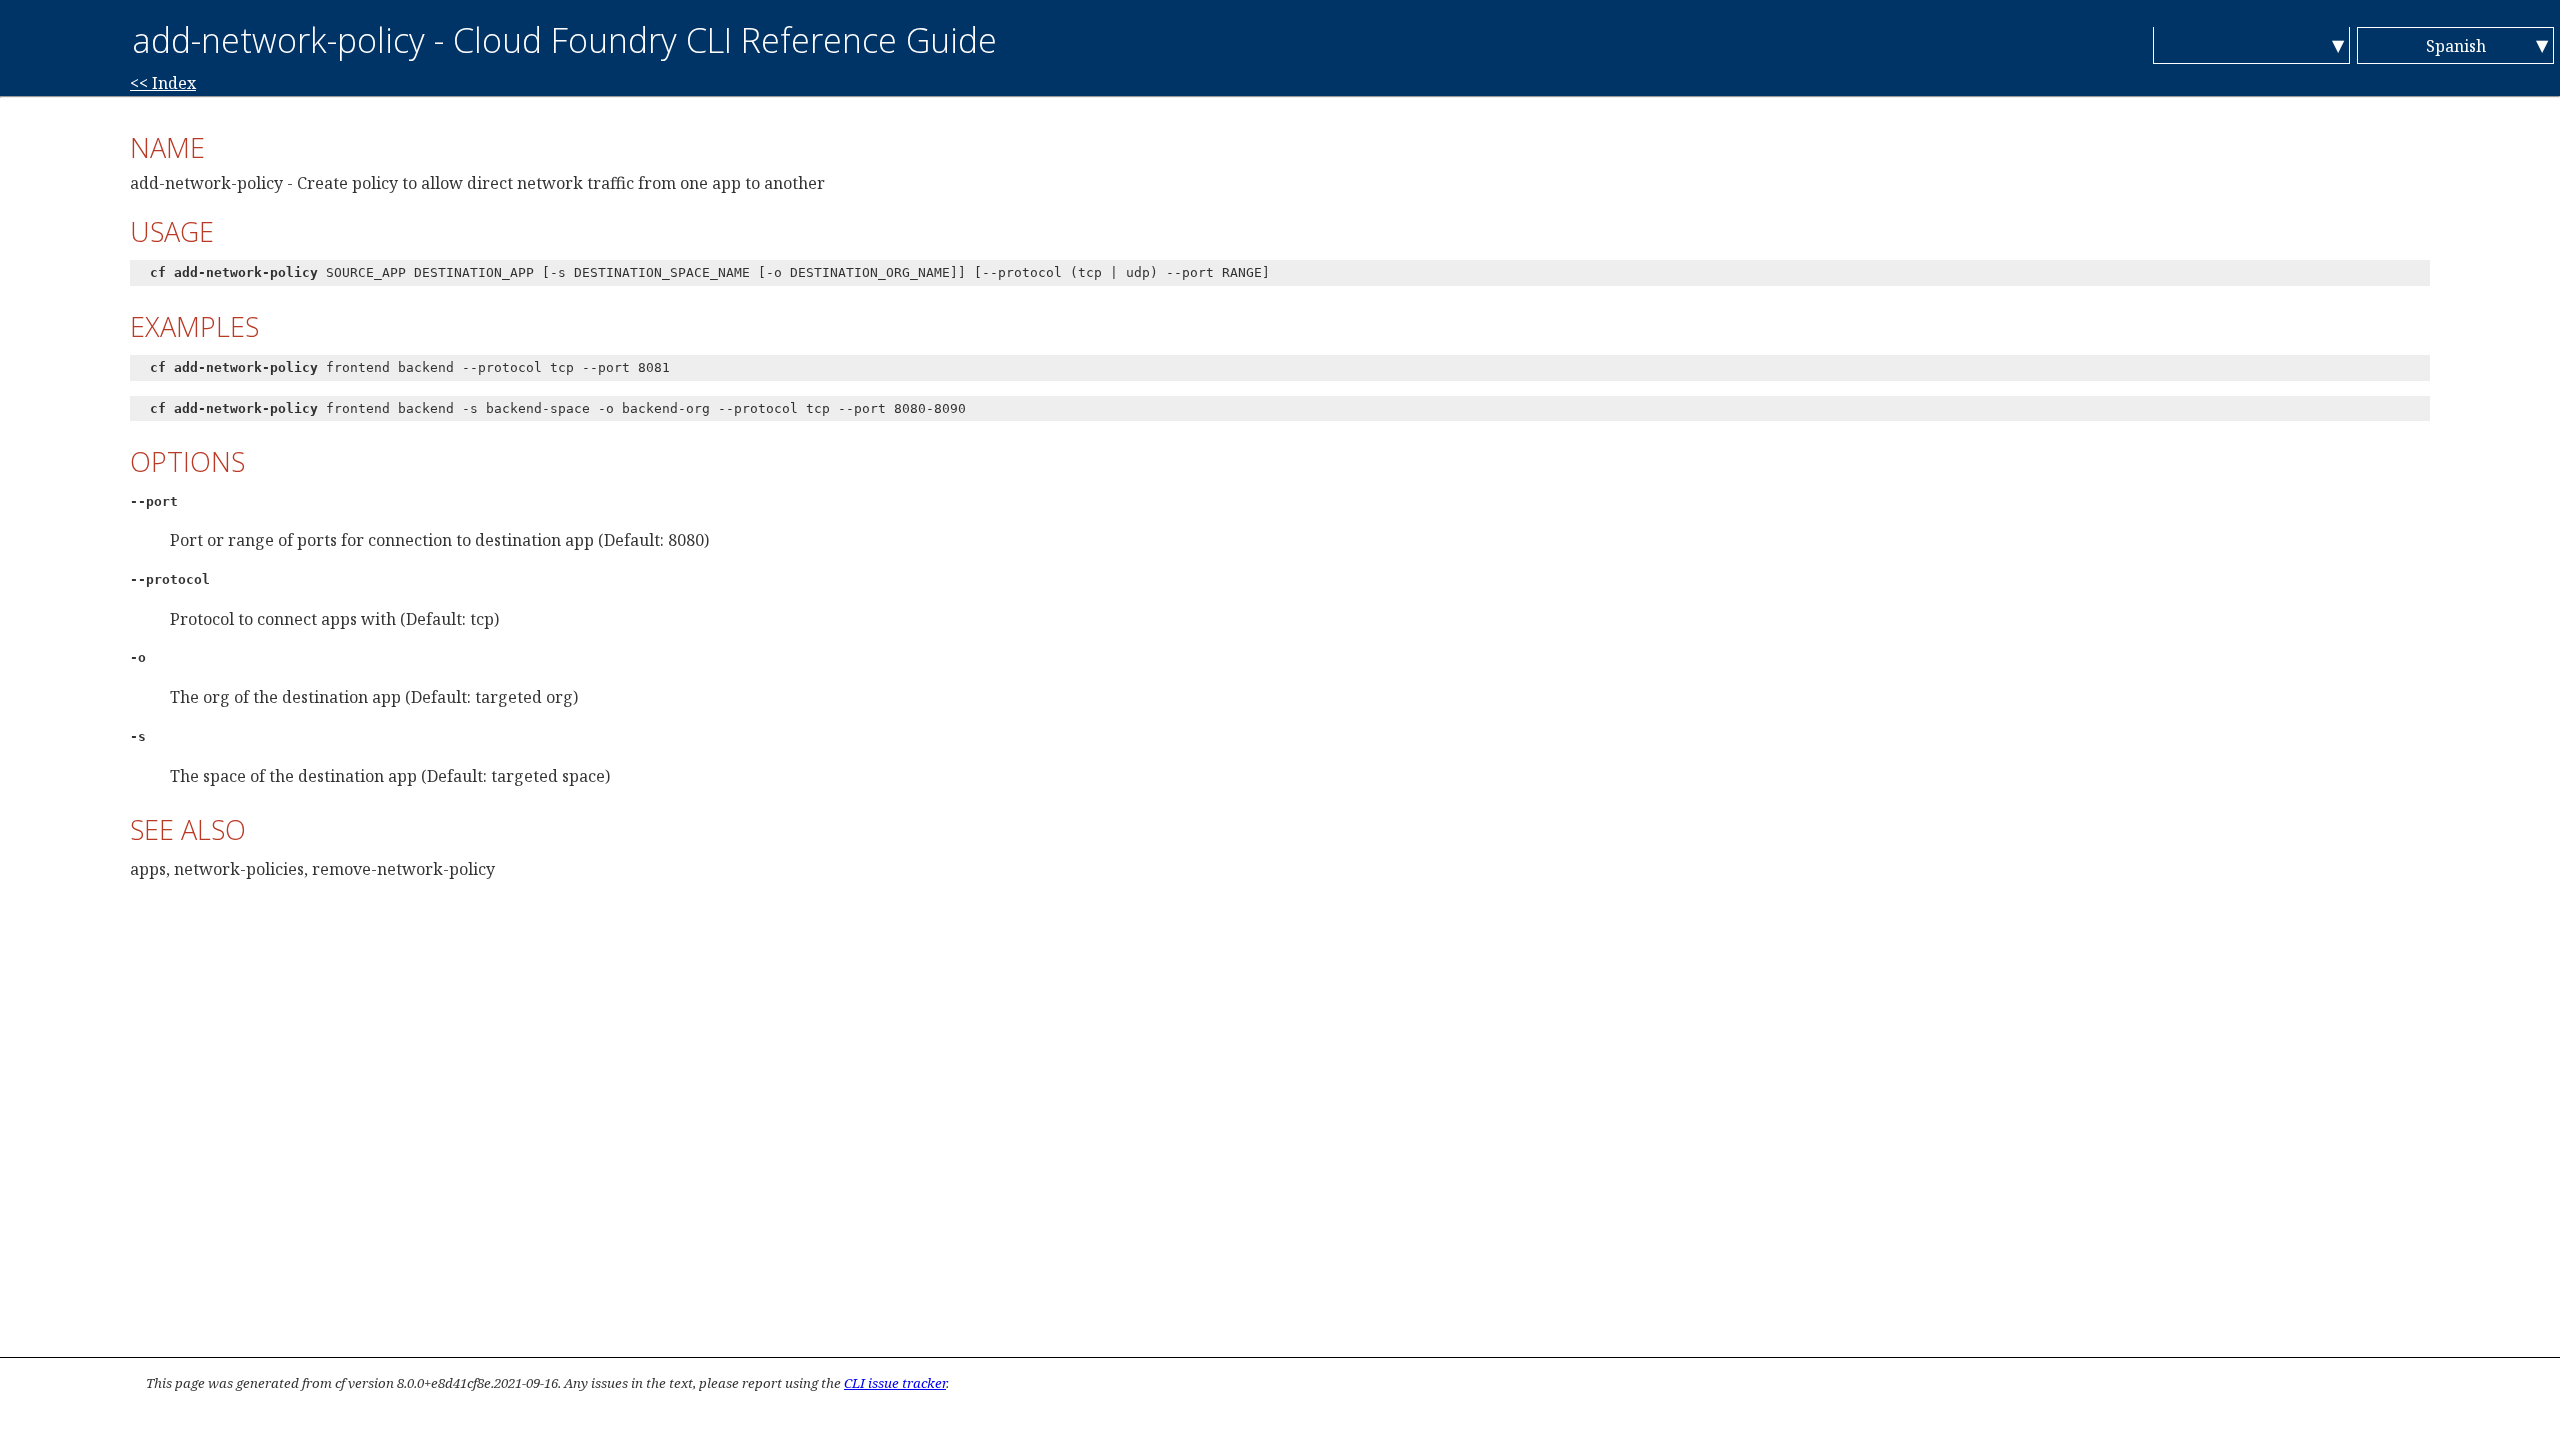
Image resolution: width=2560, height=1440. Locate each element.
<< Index (163, 83)
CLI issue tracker (895, 1383)
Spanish (2456, 46)
